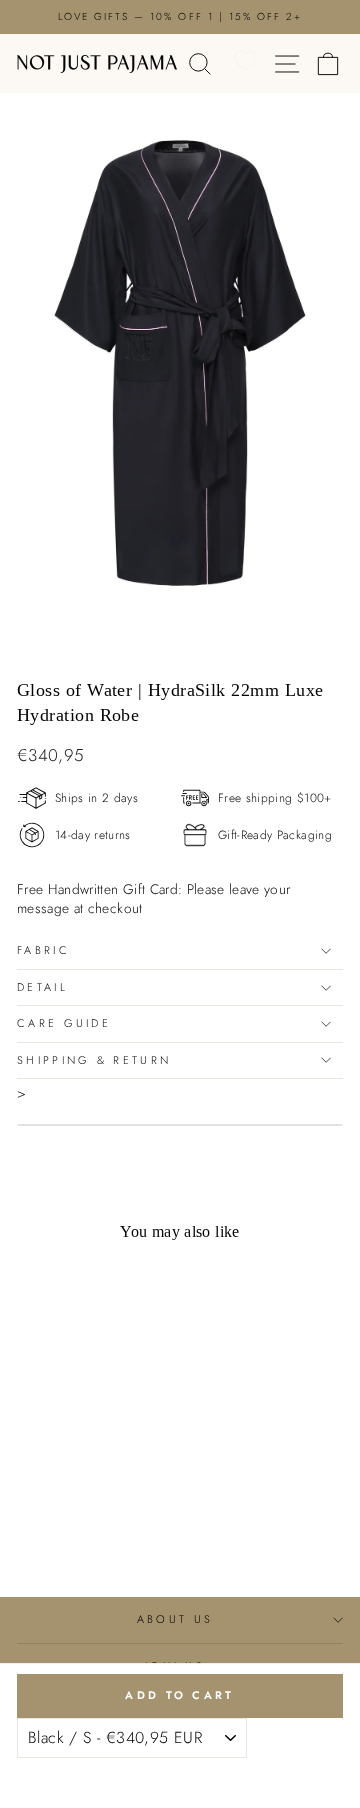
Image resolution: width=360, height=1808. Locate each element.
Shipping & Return (94, 1060)
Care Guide (64, 1023)
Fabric (43, 950)
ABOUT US (175, 1619)
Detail (42, 987)
